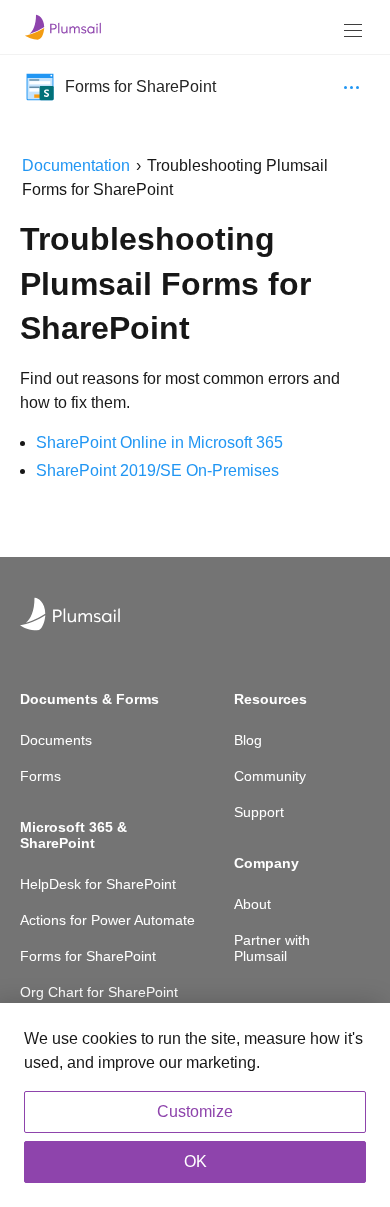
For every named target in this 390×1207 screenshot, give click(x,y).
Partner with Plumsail (272, 948)
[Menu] (353, 30)
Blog (248, 740)
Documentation (76, 165)
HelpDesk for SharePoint (98, 884)
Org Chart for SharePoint (99, 992)
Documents (56, 740)
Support (259, 812)
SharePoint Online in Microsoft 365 (159, 442)
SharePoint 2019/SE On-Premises (157, 470)
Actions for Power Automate (107, 920)
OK (195, 1161)
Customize (195, 1111)
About (252, 904)
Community (270, 776)
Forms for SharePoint (88, 956)
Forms (40, 776)
